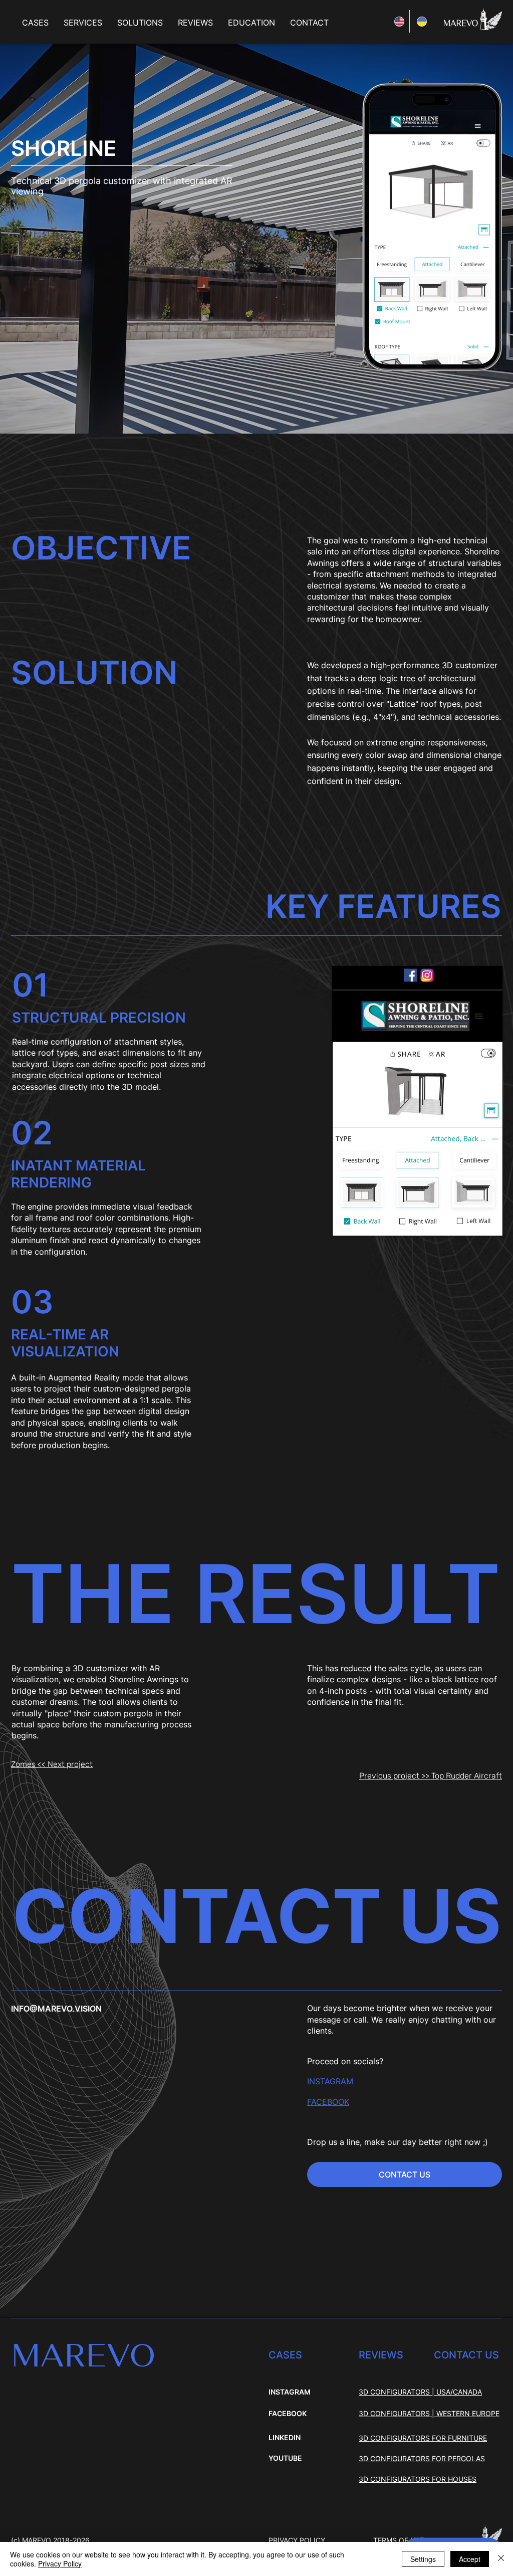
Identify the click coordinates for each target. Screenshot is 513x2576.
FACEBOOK (288, 2413)
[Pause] (345, 1222)
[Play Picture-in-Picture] (472, 1222)
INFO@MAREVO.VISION (56, 2009)
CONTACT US (466, 2355)
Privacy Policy (60, 2563)
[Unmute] (362, 1222)
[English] (398, 21)
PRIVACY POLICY (297, 2540)
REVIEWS (381, 2355)
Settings (423, 2559)
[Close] (501, 2559)
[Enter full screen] (489, 1222)
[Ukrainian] (421, 21)
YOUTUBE (285, 2458)
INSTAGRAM (330, 2081)
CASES (285, 2355)
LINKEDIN (285, 2437)
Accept (470, 2559)
